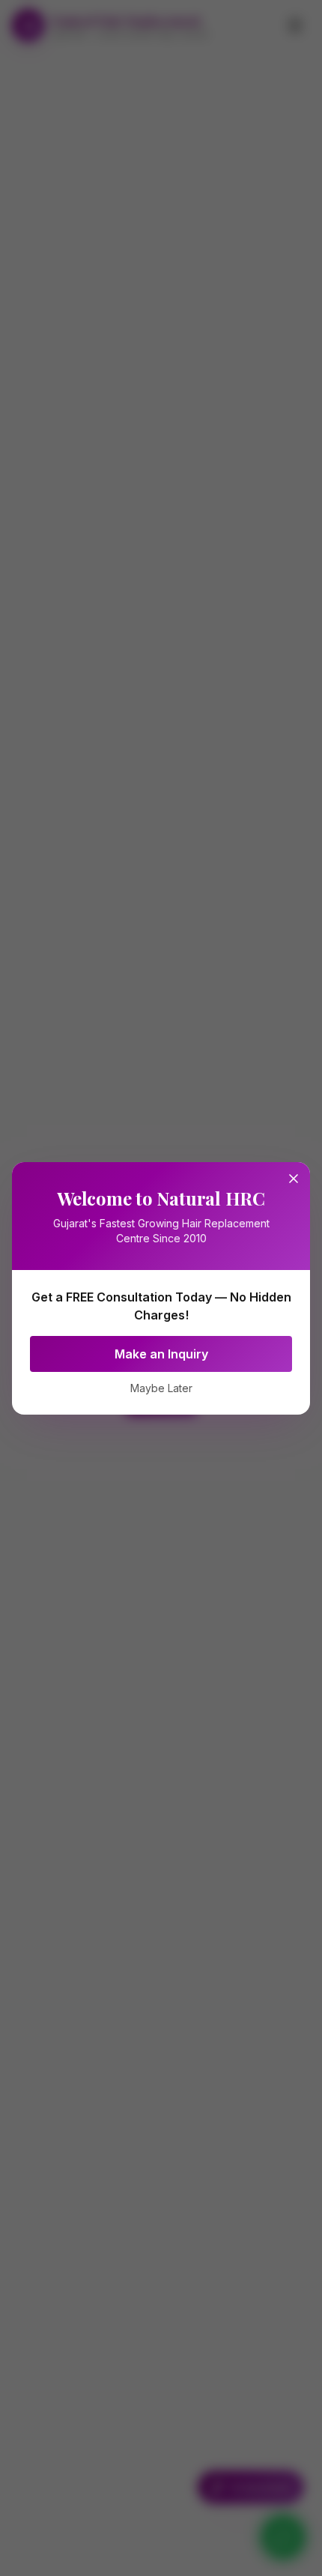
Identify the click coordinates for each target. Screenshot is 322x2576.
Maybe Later (161, 1388)
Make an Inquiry (161, 1354)
